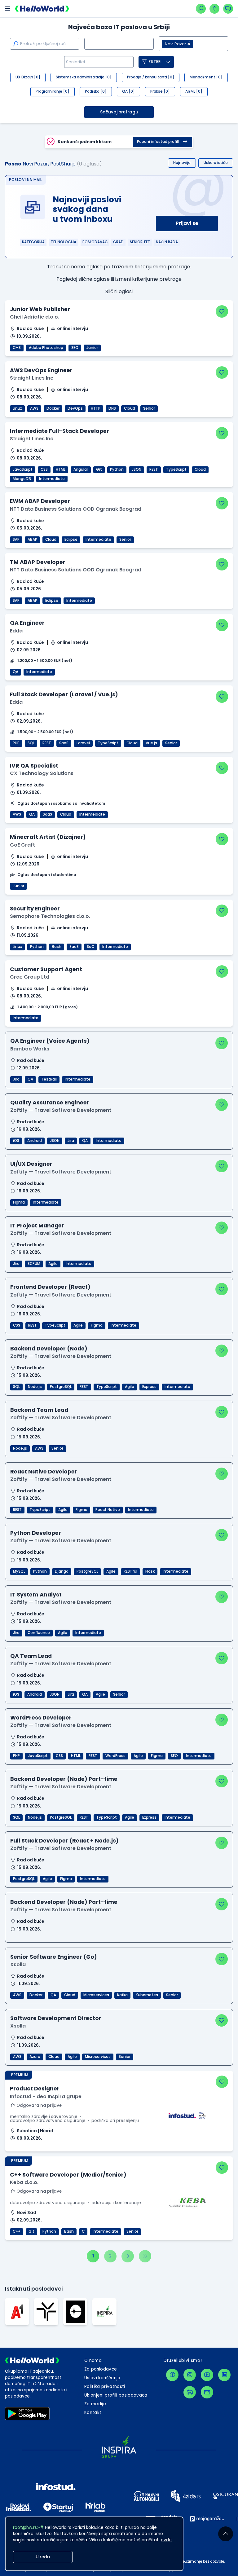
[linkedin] (224, 2375)
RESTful (130, 1571)
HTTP (96, 408)
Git (99, 469)
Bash (57, 947)
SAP (16, 539)
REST (154, 469)
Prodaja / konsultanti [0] (151, 77)
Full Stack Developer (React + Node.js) (64, 1841)
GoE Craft (22, 845)
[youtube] (207, 2375)
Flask (150, 1571)
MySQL (19, 1571)
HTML (61, 469)
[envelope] (207, 2392)
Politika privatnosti (105, 2387)
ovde (166, 2540)
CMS (17, 348)
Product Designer (35, 2089)
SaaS (64, 743)
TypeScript (176, 469)
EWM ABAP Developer (40, 501)
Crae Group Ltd (30, 977)
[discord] (190, 2392)
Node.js (35, 1387)
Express (149, 1387)
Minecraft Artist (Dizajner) (48, 837)
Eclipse (71, 539)
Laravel (83, 743)
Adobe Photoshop (46, 348)
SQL (31, 743)
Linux (17, 408)
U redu (43, 2557)
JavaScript (23, 469)
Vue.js (151, 743)
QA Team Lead (31, 1656)
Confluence (39, 1633)
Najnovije (182, 163)
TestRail (49, 1079)
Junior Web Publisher (40, 309)
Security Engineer (35, 909)
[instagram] (190, 2375)
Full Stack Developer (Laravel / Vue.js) (64, 694)
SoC (90, 947)
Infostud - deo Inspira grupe (46, 2096)
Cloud (130, 408)
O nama (93, 2360)
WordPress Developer (41, 1718)
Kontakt (93, 2413)
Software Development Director (56, 2018)
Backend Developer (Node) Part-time (64, 1779)
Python (117, 469)
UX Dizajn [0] (28, 77)
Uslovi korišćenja (102, 2378)
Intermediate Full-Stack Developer (59, 431)
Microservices (96, 1995)
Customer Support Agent (46, 969)
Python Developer (36, 1533)
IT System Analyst (36, 1595)
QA (15, 672)
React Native (108, 1510)
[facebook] (172, 2375)
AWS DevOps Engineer (41, 370)
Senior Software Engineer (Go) (54, 1957)
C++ (17, 2231)
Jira (16, 1079)
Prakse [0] (160, 91)
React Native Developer (44, 1472)
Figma (19, 1202)
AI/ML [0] (194, 91)
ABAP (32, 539)
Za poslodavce (101, 2369)
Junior (92, 348)
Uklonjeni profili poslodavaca (116, 2395)
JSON (137, 469)
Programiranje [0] (53, 91)
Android (35, 1141)
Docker (53, 408)
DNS (112, 408)
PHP (16, 743)
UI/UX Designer (31, 1164)
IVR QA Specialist (34, 766)
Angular (81, 469)
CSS (44, 469)
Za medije (95, 2404)
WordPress (115, 1756)
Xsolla (18, 1964)
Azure (35, 2057)
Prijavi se (187, 223)
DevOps (75, 408)
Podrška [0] (96, 91)
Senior (149, 408)
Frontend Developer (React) (50, 1287)
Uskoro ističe (216, 163)
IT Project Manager (37, 1226)
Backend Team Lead (39, 1410)
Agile (53, 1264)
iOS (16, 1141)
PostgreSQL (61, 1387)
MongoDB (22, 479)
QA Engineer (27, 623)
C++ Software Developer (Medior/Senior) (68, 2175)
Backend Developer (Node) (49, 1349)
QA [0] (128, 91)
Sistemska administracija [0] (84, 77)
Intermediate (52, 479)
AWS (34, 408)
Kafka (122, 1995)
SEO (75, 348)
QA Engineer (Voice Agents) (50, 1041)
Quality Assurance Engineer (50, 1103)
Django (62, 1571)
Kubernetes (147, 1995)
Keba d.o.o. (24, 2182)
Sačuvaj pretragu (119, 112)
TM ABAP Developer (38, 562)
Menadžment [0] (206, 77)
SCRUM (34, 1264)
